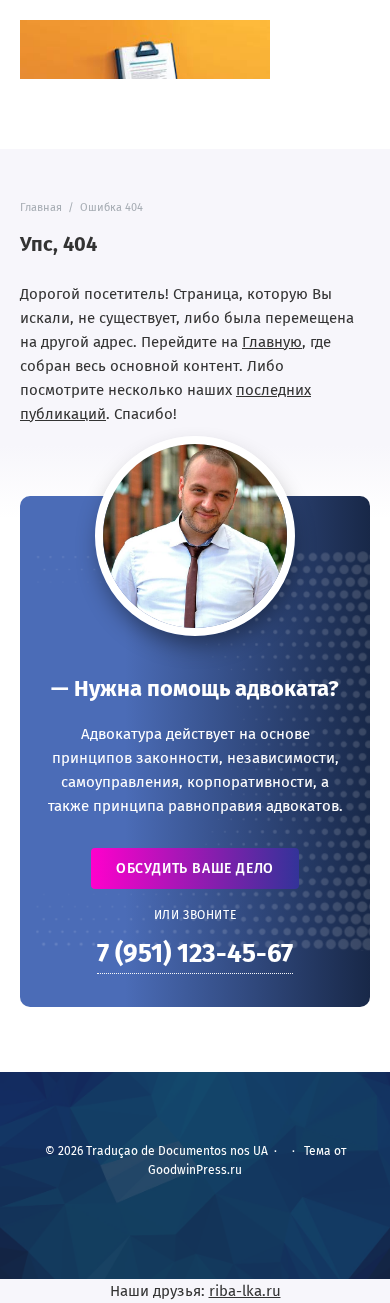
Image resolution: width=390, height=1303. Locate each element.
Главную (272, 342)
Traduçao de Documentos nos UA (145, 49)
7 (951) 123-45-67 (195, 953)
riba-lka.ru (245, 1291)
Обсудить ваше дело (195, 868)
